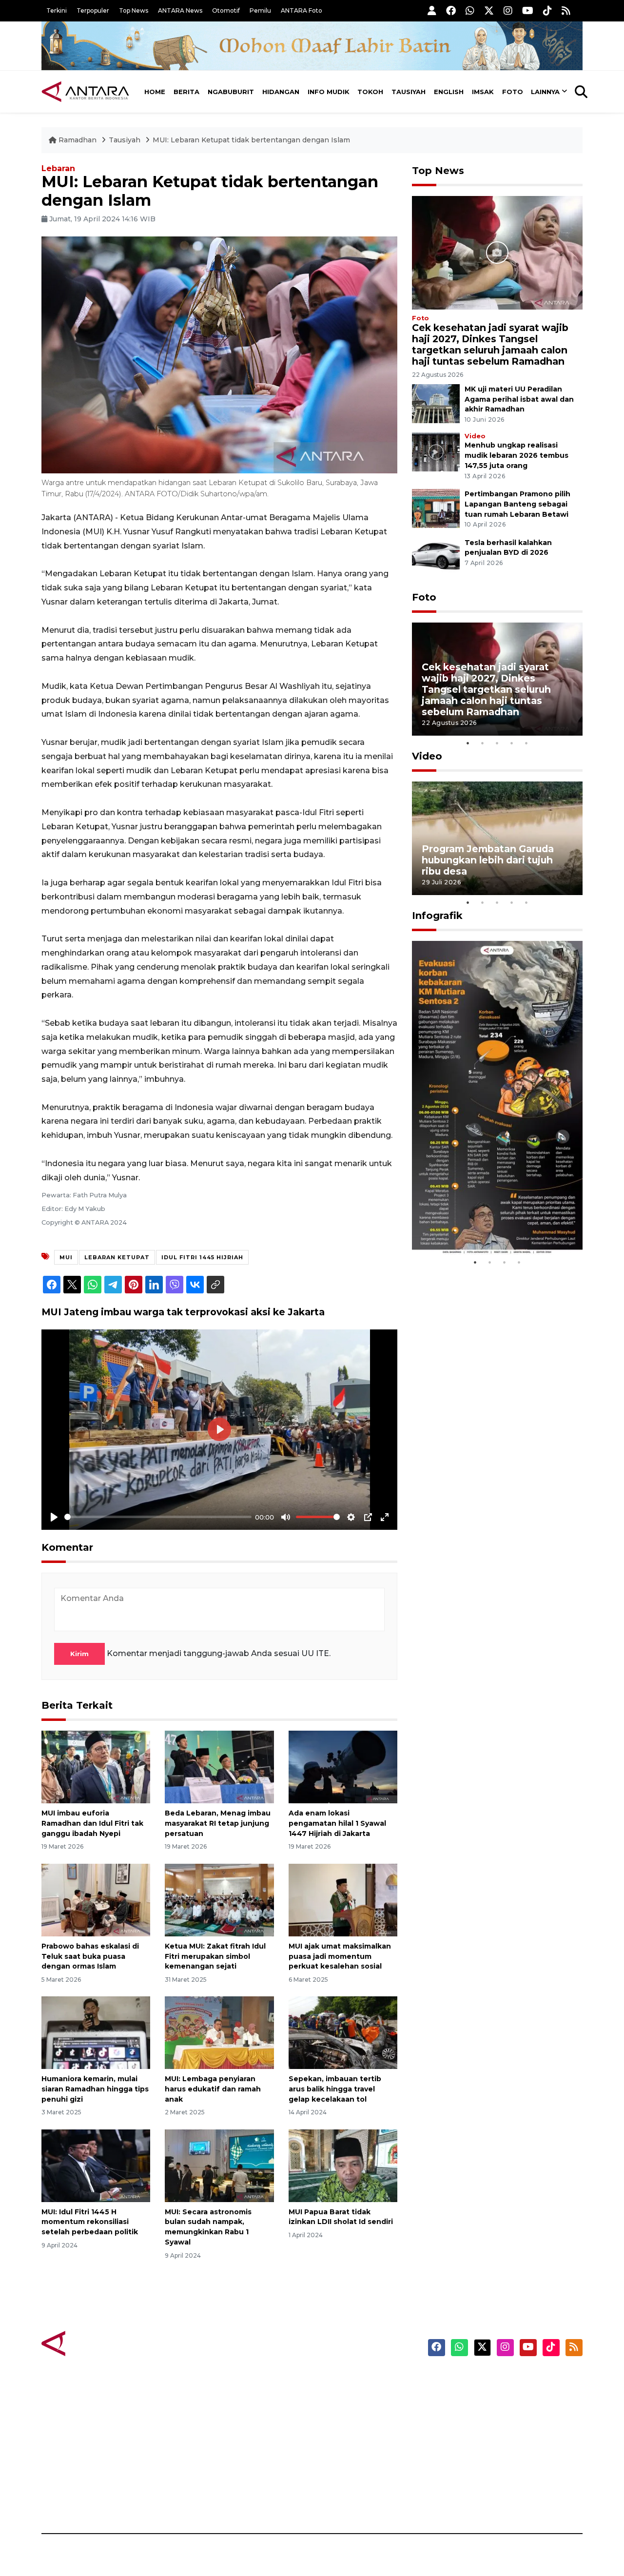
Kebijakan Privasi (489, 2431)
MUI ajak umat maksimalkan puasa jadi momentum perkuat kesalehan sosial (340, 1956)
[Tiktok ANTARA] (547, 10)
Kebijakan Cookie (491, 2448)
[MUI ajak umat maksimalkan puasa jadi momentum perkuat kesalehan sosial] (343, 1900)
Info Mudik (329, 92)
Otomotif (226, 10)
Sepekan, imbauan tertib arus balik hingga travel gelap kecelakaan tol (335, 2089)
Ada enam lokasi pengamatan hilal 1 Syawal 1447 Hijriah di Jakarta (337, 1823)
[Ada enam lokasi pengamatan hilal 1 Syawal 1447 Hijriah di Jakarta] (343, 1766)
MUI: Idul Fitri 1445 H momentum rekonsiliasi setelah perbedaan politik (90, 2222)
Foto (513, 92)
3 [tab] (497, 743)
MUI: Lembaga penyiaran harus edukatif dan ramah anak (213, 2089)
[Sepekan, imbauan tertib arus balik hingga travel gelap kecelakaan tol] (343, 2032)
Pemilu (260, 10)
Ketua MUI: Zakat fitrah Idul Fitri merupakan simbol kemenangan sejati (215, 1956)
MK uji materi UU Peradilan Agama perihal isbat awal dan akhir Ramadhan (519, 399)
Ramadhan (78, 140)
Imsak (483, 92)
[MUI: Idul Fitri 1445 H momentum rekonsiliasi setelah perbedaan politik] (96, 2165)
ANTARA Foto (302, 10)
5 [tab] (526, 743)
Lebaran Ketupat (117, 1257)
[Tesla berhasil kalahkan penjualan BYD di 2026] (436, 556)
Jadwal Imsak (205, 2499)
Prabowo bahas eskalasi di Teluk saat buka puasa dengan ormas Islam (90, 1956)
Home (155, 92)
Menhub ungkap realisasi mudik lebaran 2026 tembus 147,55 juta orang (517, 455)
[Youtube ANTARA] (528, 10)
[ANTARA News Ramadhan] (95, 2343)
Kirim (79, 1654)
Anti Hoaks (340, 2397)
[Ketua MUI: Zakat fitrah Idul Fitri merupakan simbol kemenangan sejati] (219, 1900)
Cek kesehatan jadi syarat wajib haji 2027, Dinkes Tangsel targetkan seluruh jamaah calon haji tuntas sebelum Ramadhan (490, 344)
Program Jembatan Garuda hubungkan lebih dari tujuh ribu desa (488, 860)
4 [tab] (512, 743)
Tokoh (370, 92)
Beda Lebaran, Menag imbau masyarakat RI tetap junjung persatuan (218, 1823)
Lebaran (58, 168)
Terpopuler (93, 10)
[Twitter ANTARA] (489, 10)
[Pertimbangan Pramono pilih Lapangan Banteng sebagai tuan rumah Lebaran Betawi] (436, 508)
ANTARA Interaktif (354, 2414)
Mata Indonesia (348, 2431)
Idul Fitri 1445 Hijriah (202, 1257)
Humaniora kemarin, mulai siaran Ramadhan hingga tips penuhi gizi (95, 2089)
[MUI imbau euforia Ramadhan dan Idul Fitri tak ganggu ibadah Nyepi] (96, 1766)
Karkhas (334, 2380)
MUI (66, 1257)
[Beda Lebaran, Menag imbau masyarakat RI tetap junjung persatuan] (219, 1766)
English (449, 92)
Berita (186, 92)
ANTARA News (180, 10)
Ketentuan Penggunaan (503, 2414)
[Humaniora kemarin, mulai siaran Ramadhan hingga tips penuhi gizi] (96, 2032)
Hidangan (281, 92)
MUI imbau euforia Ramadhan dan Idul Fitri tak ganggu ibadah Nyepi (92, 1823)
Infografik (437, 916)
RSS (466, 2499)
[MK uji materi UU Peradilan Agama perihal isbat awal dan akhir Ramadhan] (436, 403)
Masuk (470, 2397)
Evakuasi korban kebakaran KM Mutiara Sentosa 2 (489, 1225)
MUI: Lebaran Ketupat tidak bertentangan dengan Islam (251, 140)
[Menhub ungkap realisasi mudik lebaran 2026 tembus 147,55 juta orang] (436, 452)
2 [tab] (483, 743)
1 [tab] (468, 743)
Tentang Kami (484, 2465)
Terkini (57, 10)
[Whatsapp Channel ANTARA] (470, 10)
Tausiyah (409, 92)
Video (475, 436)
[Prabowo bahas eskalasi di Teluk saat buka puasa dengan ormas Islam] (96, 1900)
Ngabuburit (231, 92)
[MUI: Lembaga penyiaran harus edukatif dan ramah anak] (219, 2032)
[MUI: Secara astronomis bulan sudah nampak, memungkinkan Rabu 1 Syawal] (219, 2165)
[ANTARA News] (85, 92)
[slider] (158, 1517)
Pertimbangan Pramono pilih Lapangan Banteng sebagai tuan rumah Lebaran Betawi (517, 504)
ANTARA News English (500, 2380)
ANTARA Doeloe (350, 2448)
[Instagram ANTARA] (508, 10)
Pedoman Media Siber (499, 2482)
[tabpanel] (497, 679)
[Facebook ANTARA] (451, 10)
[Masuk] (432, 10)
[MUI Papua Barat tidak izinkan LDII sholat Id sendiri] (343, 2165)
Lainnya (545, 92)
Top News (134, 10)
